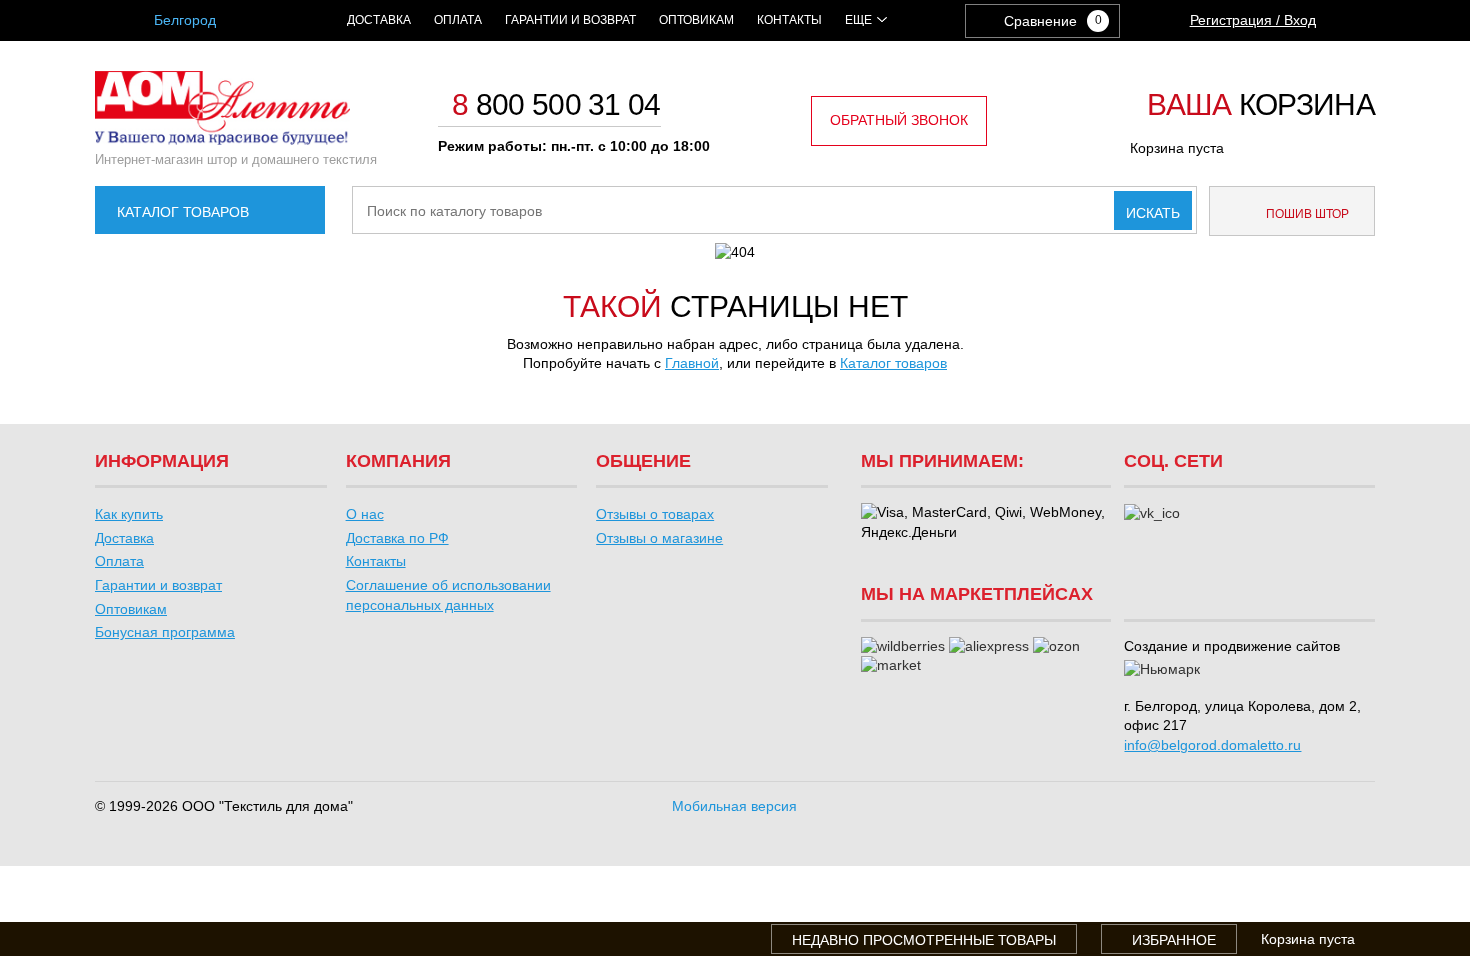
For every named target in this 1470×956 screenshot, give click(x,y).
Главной (692, 363)
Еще (858, 20)
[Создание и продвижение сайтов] (1162, 670)
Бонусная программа (165, 632)
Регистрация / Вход (1253, 20)
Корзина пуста (1177, 148)
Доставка (379, 20)
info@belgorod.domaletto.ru (1212, 745)
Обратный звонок (899, 120)
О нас (365, 514)
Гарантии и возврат (570, 20)
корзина (1261, 106)
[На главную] (222, 140)
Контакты (789, 20)
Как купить (129, 514)
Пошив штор (1306, 214)
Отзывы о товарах (655, 514)
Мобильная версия (734, 806)
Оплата (458, 20)
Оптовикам (696, 20)
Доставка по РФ (397, 538)
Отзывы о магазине (659, 538)
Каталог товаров (183, 212)
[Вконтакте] (1152, 514)
